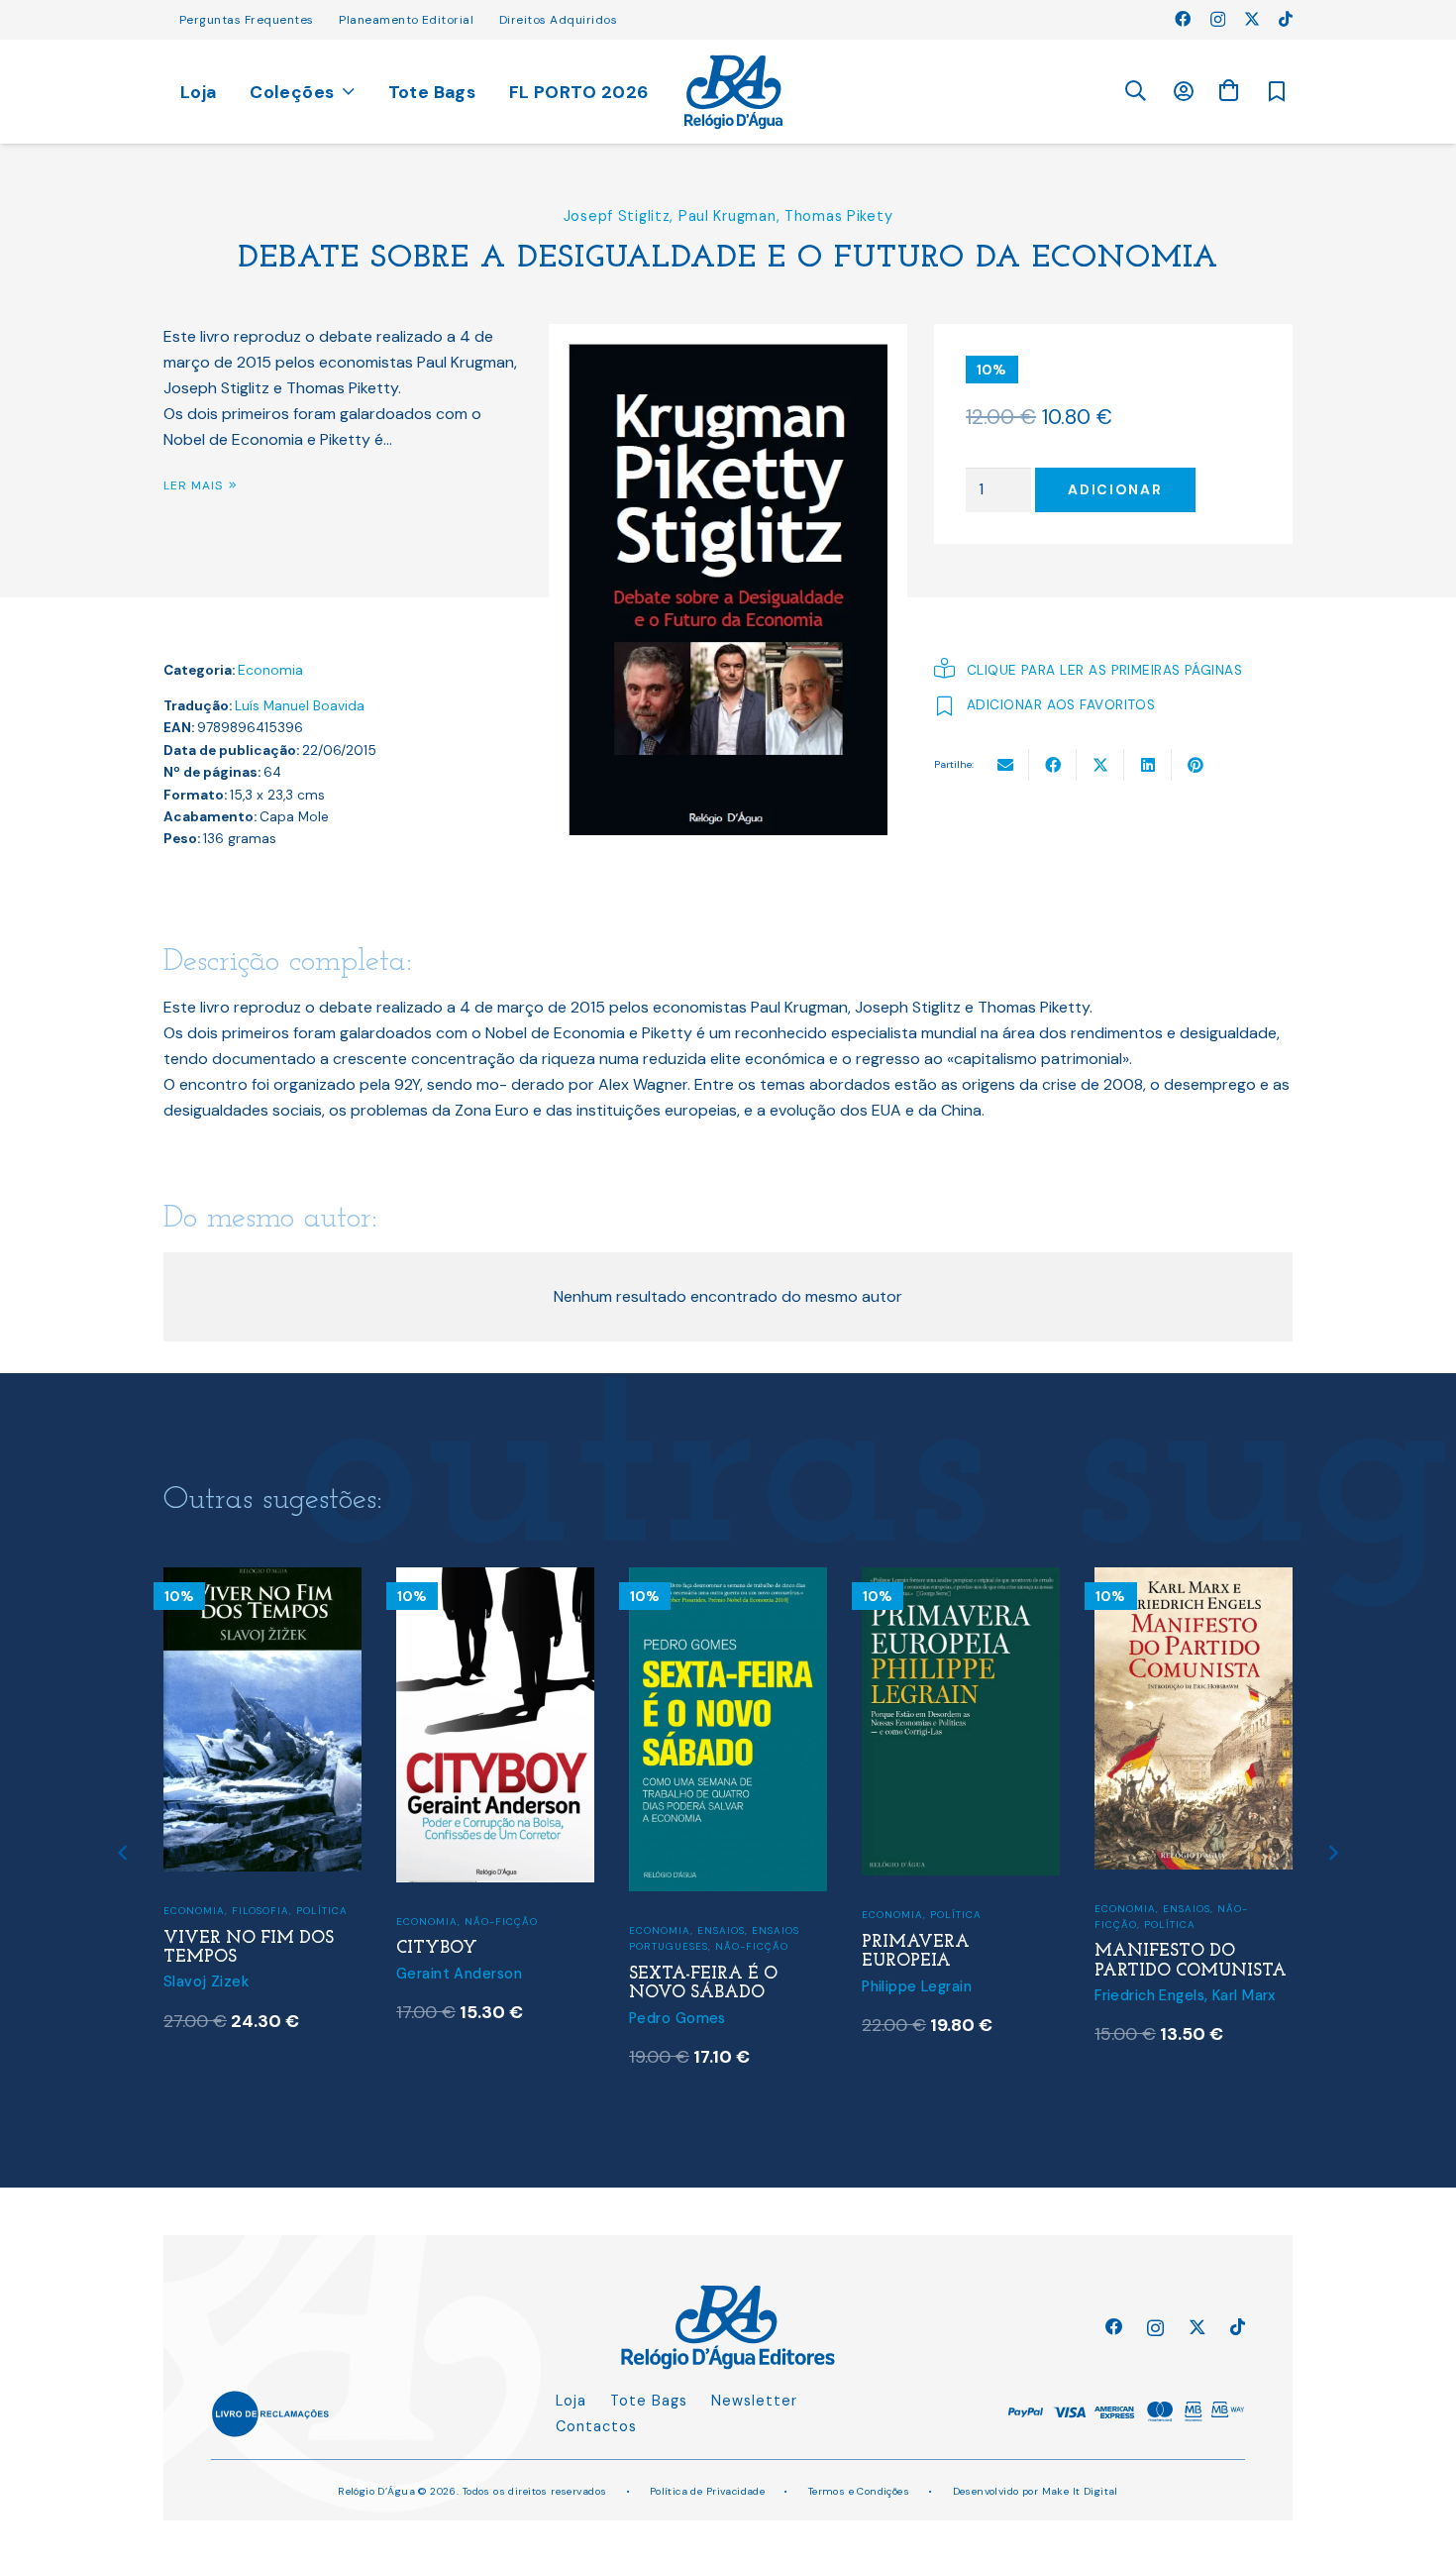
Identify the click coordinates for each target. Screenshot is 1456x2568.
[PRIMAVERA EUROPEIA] (961, 1580)
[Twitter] (1252, 19)
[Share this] (1053, 765)
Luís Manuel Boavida (300, 706)
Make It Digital (1080, 2491)
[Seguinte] (1333, 1853)
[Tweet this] (1100, 765)
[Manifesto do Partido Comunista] (1194, 1580)
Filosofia (260, 1911)
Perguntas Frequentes (247, 20)
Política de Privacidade (708, 2491)
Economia (270, 670)
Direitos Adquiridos (558, 20)
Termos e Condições (859, 2491)
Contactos (596, 2426)
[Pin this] (1196, 765)
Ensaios (721, 1930)
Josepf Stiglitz (617, 216)
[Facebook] (1183, 19)
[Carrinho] (1228, 91)
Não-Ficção (501, 1922)
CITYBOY (437, 1948)
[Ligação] (733, 92)
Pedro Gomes (677, 2018)
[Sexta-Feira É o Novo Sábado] (728, 1580)
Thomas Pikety (838, 216)
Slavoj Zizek (206, 1981)
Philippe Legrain (917, 1986)
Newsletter (754, 2401)
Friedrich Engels (1149, 1995)
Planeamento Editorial (406, 20)
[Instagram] (1218, 20)
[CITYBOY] (495, 1580)
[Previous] (124, 1853)
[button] (1135, 92)
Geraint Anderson (459, 1974)
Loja (571, 2401)
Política (322, 1911)
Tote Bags (649, 2401)
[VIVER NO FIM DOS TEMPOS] (262, 1580)
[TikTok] (1286, 19)
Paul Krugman (728, 216)
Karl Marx (1244, 1995)
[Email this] (1005, 765)
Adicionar (1115, 489)
